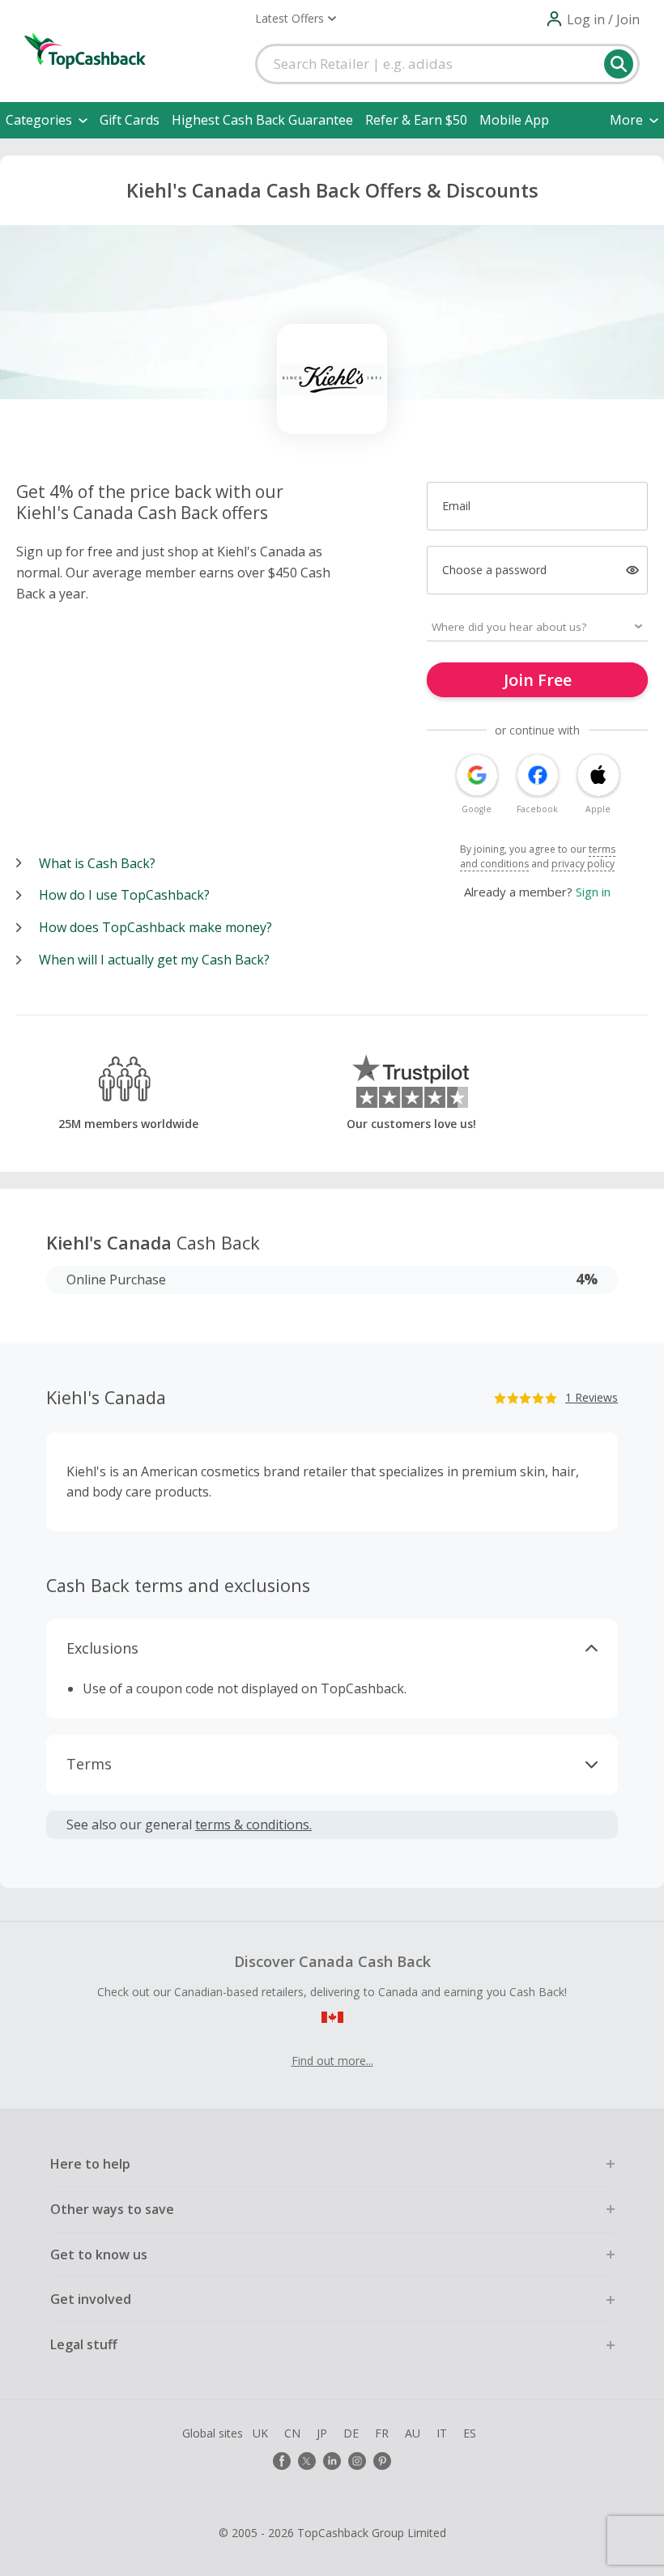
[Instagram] (357, 2461)
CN (292, 2433)
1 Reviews (592, 1397)
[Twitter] (307, 2461)
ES (470, 2433)
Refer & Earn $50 (416, 120)
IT (442, 2433)
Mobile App (514, 120)
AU (413, 2433)
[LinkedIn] (332, 2461)
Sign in (593, 892)
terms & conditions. (253, 1824)
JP (322, 2433)
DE (351, 2433)
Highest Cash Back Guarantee (262, 120)
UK (260, 2433)
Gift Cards (130, 120)
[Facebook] (282, 2461)
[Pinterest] (382, 2461)
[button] (296, 19)
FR (382, 2433)
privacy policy (583, 864)
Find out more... (332, 2061)
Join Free (538, 680)
